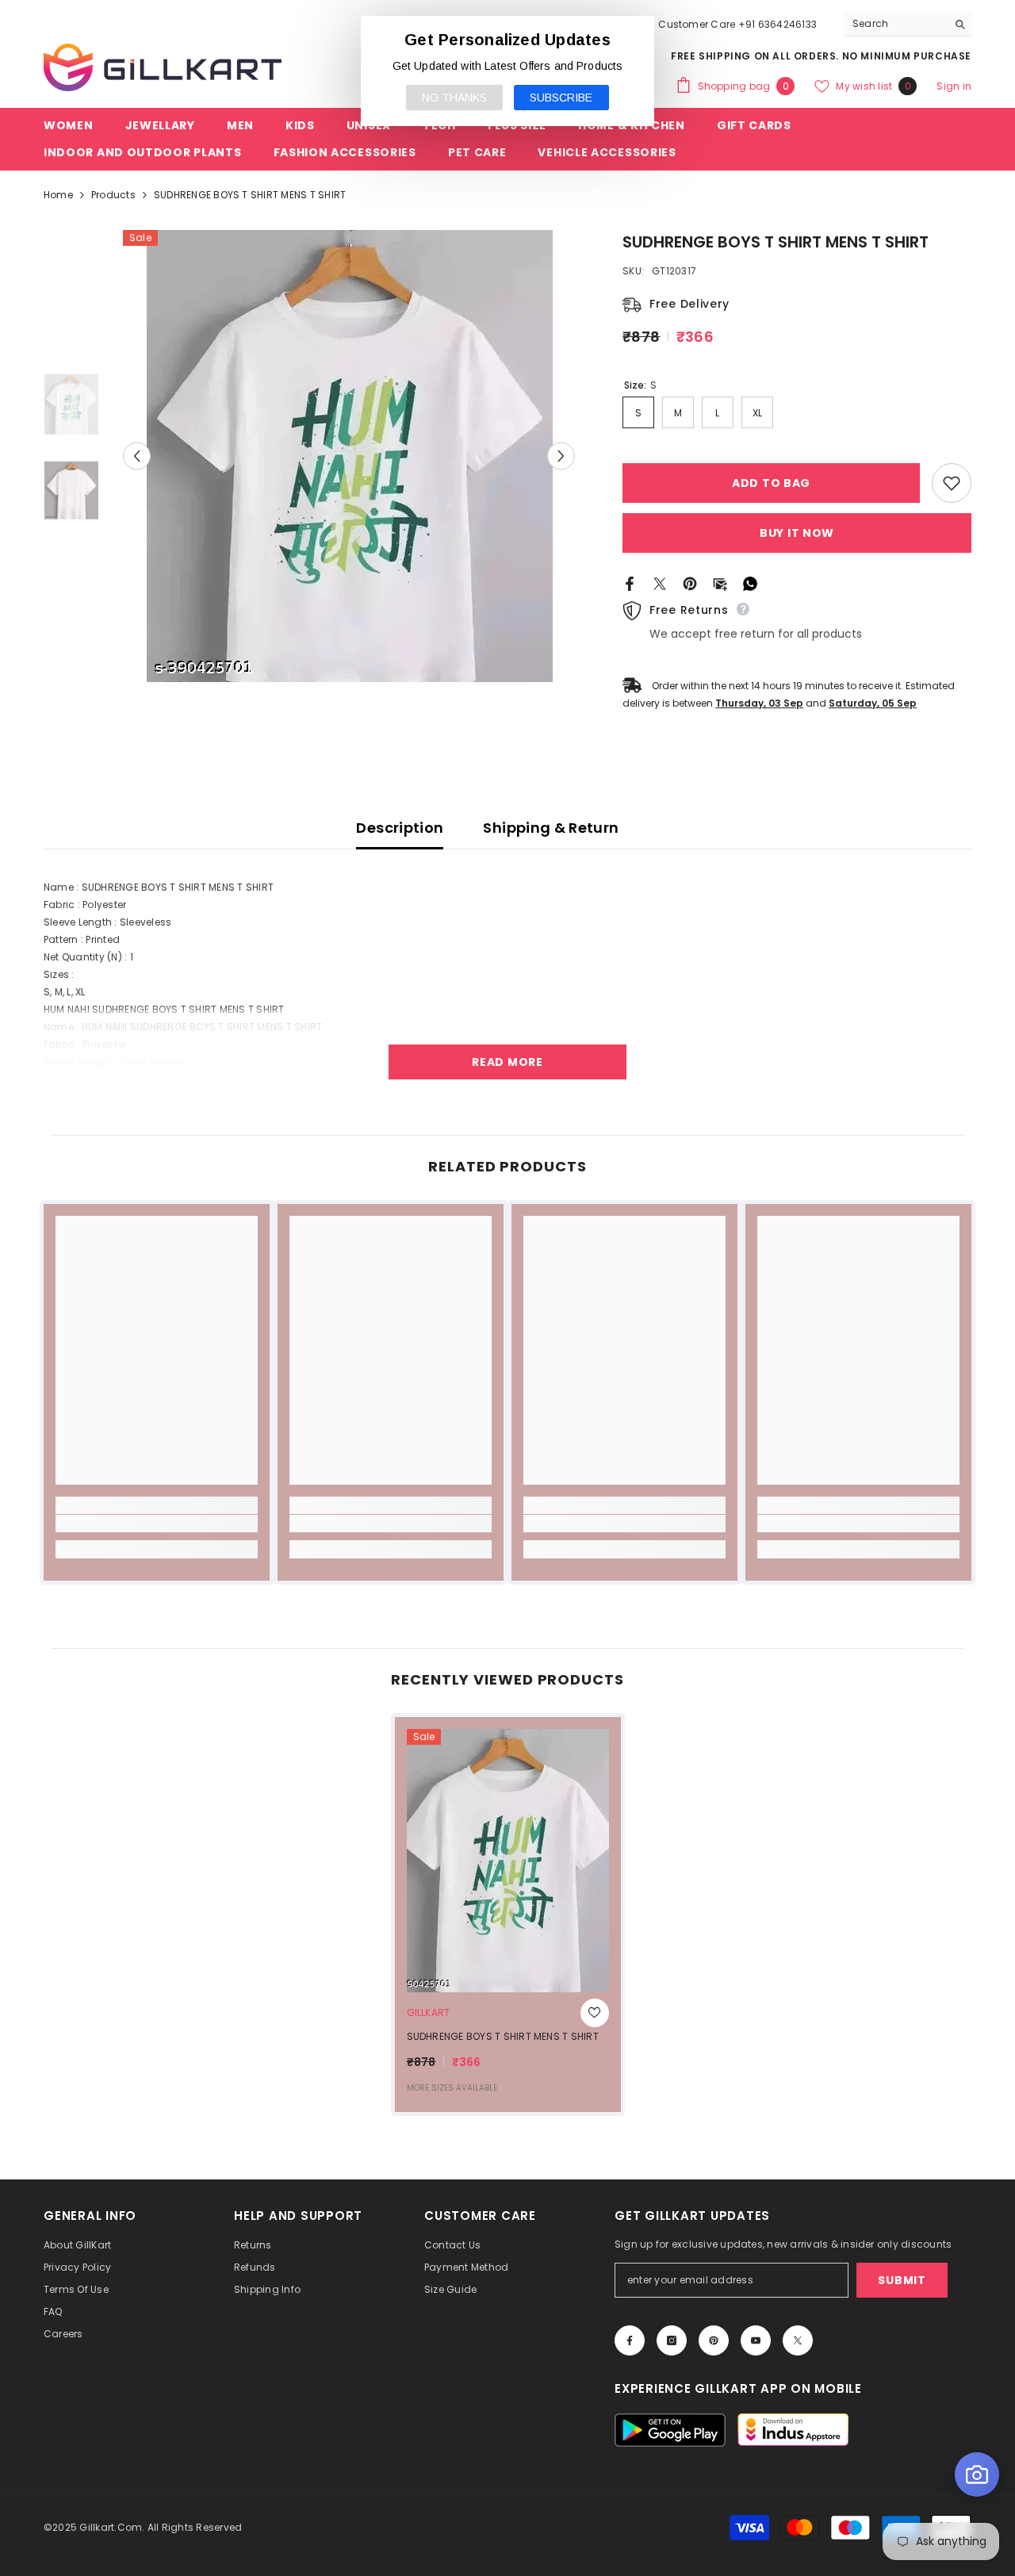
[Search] (908, 24)
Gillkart (429, 2012)
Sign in (954, 86)
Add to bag (771, 483)
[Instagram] (672, 2340)
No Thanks (454, 98)
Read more (507, 1062)
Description (400, 828)
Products (113, 195)
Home (58, 195)
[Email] (720, 583)
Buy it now (797, 533)
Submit (902, 2280)
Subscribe (561, 98)
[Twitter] (660, 583)
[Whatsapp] (750, 583)
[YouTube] (756, 2340)
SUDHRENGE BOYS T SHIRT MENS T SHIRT (503, 2036)
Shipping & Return (551, 828)
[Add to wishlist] (952, 483)
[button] (137, 456)
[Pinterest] (690, 583)
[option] (349, 456)
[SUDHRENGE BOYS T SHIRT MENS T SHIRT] (508, 1861)
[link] (157, 1524)
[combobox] (896, 24)
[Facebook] (630, 583)
